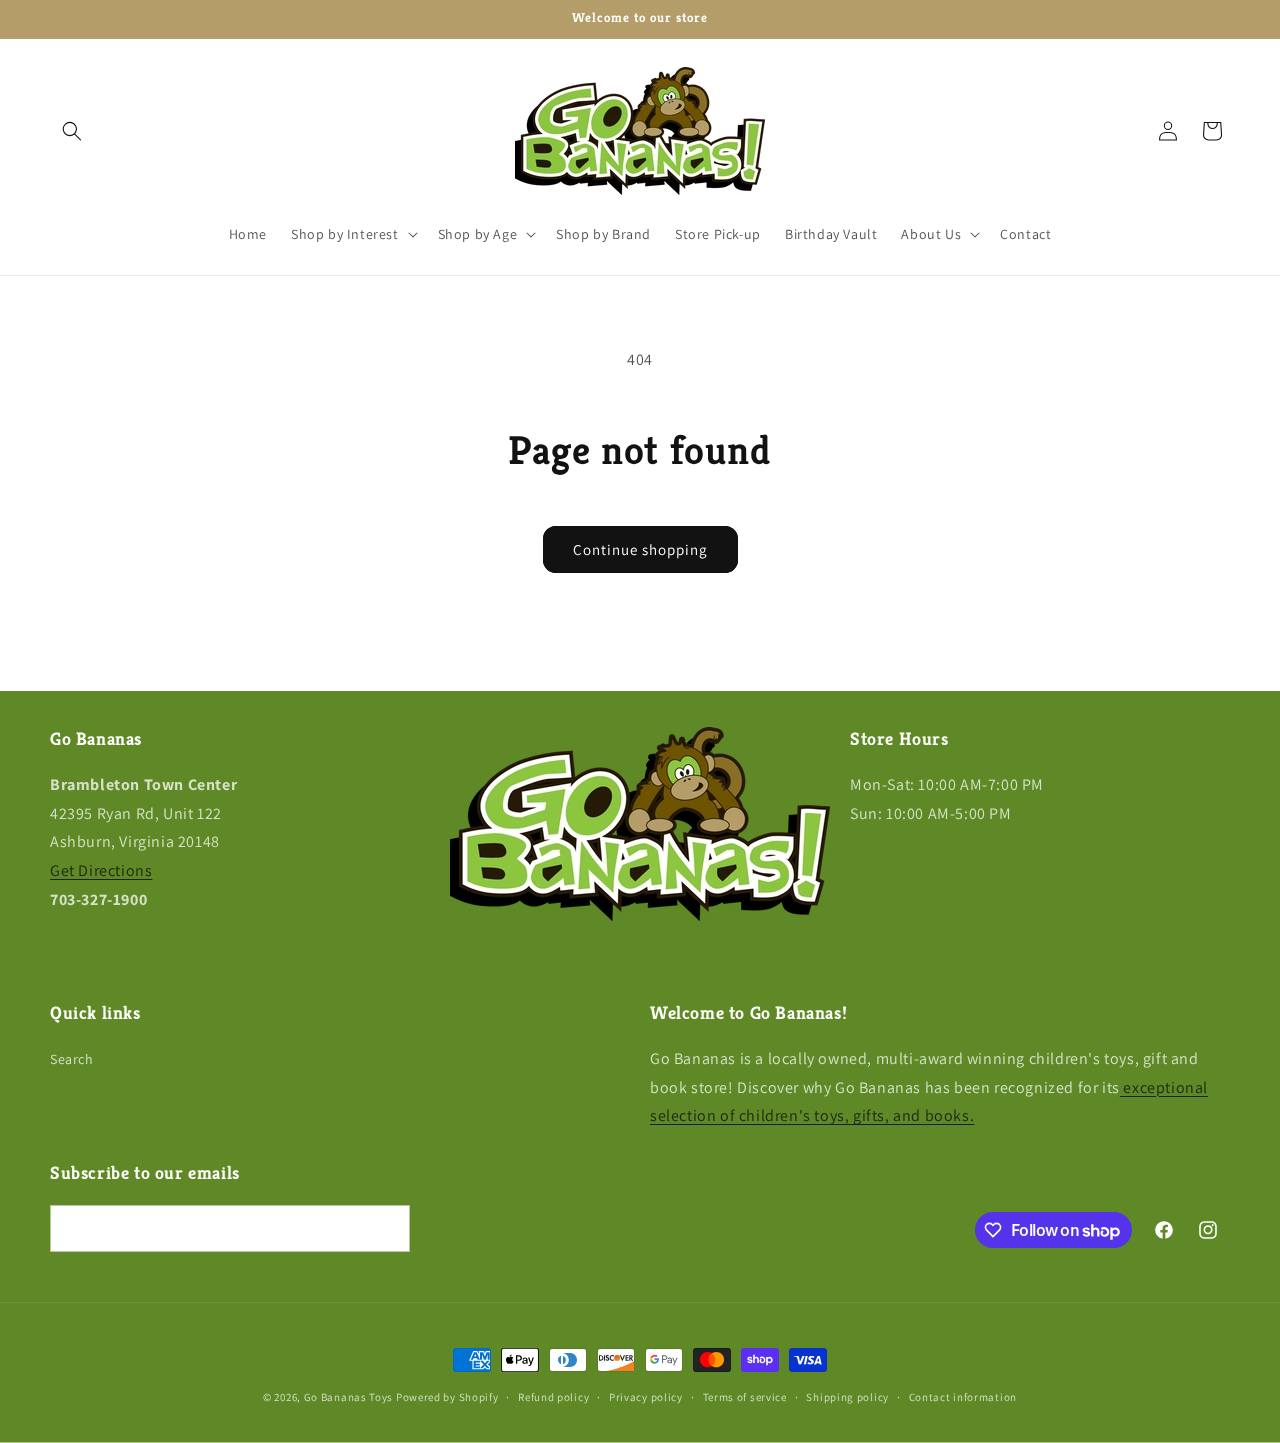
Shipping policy (847, 1397)
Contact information (963, 1397)
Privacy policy (646, 1397)
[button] (72, 131)
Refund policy (553, 1397)
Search (72, 1059)
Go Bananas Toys (349, 1397)
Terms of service (745, 1397)
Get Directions (101, 870)
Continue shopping (640, 549)
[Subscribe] (387, 1228)
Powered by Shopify (447, 1397)
